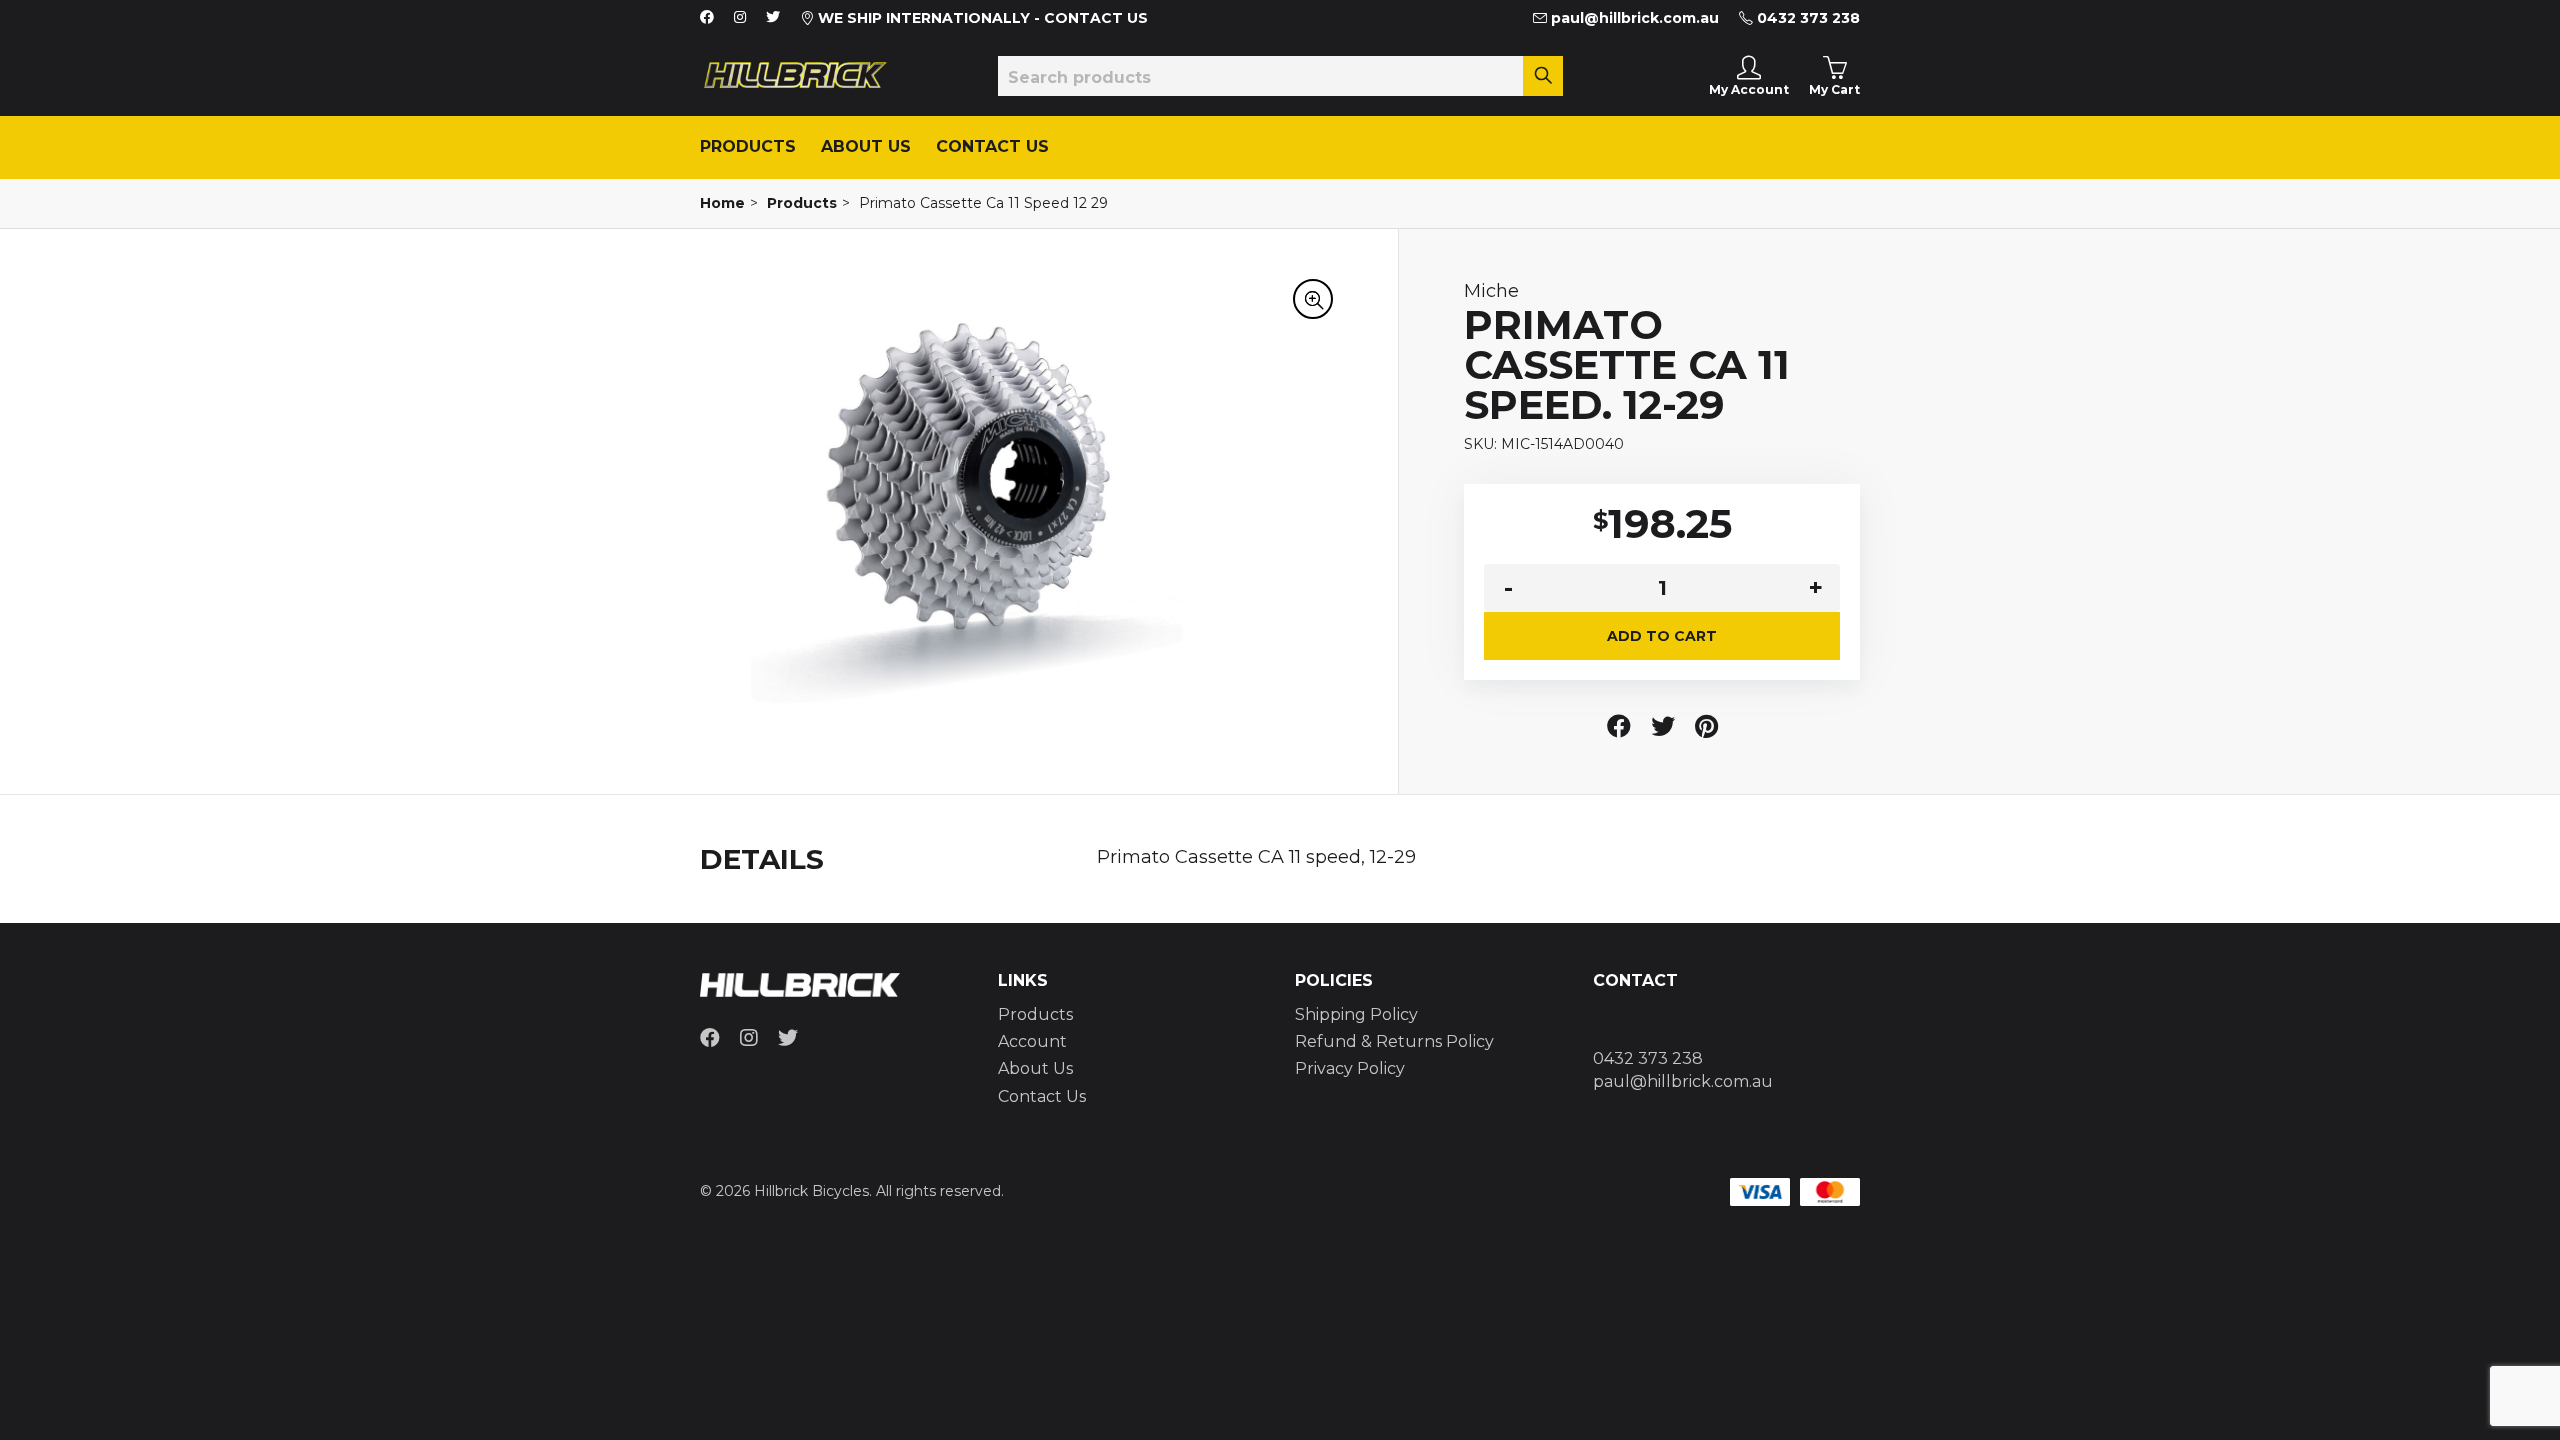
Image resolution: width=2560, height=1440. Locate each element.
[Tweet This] (1663, 726)
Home (722, 203)
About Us (866, 146)
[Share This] (1619, 726)
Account (1032, 1041)
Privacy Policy (1350, 1068)
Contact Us (992, 146)
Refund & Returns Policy (1394, 1041)
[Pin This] (1706, 726)
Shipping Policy (1356, 1014)
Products (748, 146)
